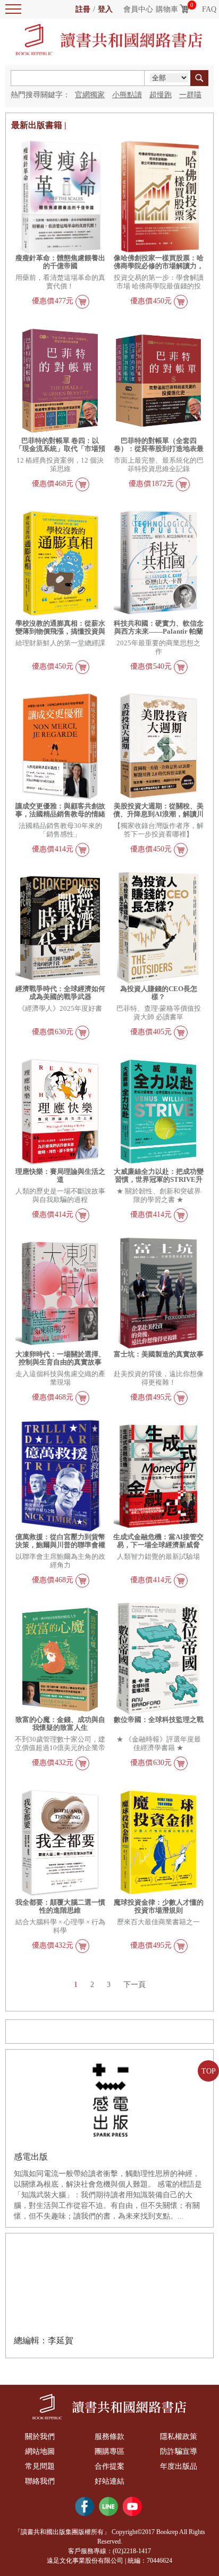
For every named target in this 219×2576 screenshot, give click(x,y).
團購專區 (109, 2451)
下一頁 (134, 1985)
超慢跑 (161, 95)
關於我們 (40, 2437)
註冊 (83, 9)
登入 (105, 9)
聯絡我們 (40, 2481)
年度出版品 (179, 2466)
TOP (209, 2071)
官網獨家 (90, 95)
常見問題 (40, 2466)
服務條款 (109, 2437)
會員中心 (138, 9)
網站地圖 (40, 2451)
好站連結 (109, 2481)
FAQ (209, 9)
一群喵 (190, 95)
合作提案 (109, 2466)
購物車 (167, 9)
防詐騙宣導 (179, 2451)
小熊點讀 (127, 95)
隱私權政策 (179, 2437)
